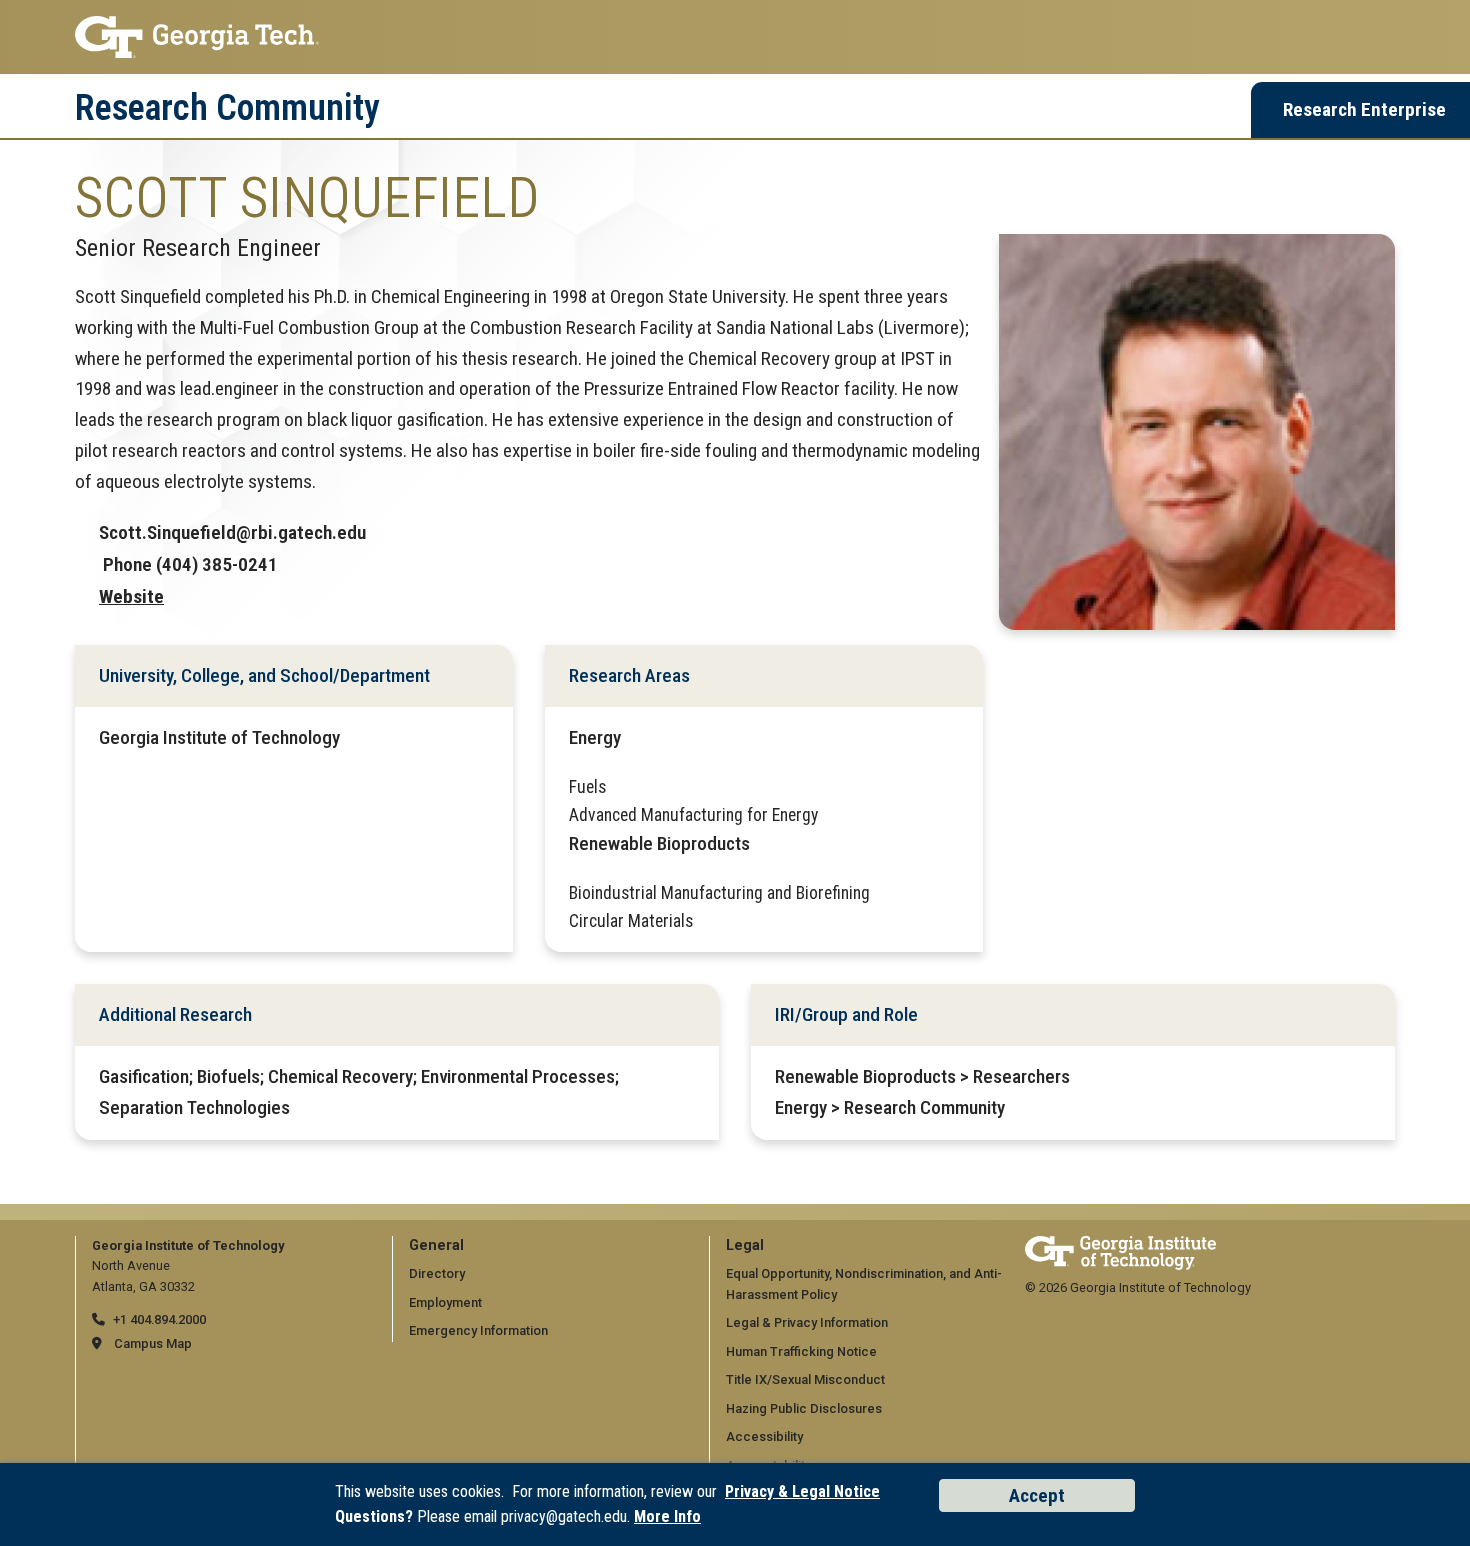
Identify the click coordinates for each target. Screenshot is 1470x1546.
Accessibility (764, 1436)
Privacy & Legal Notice (802, 1491)
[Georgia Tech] (1120, 1245)
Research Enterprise (1364, 109)
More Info (667, 1516)
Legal (745, 1245)
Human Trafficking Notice (801, 1351)
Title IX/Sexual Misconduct (805, 1379)
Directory (437, 1273)
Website (131, 596)
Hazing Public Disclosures (804, 1408)
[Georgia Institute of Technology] (735, 37)
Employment (445, 1302)
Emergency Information (478, 1330)
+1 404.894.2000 (159, 1319)
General (436, 1245)
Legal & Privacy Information (807, 1322)
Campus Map (153, 1343)
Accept (1037, 1495)
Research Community (227, 108)
